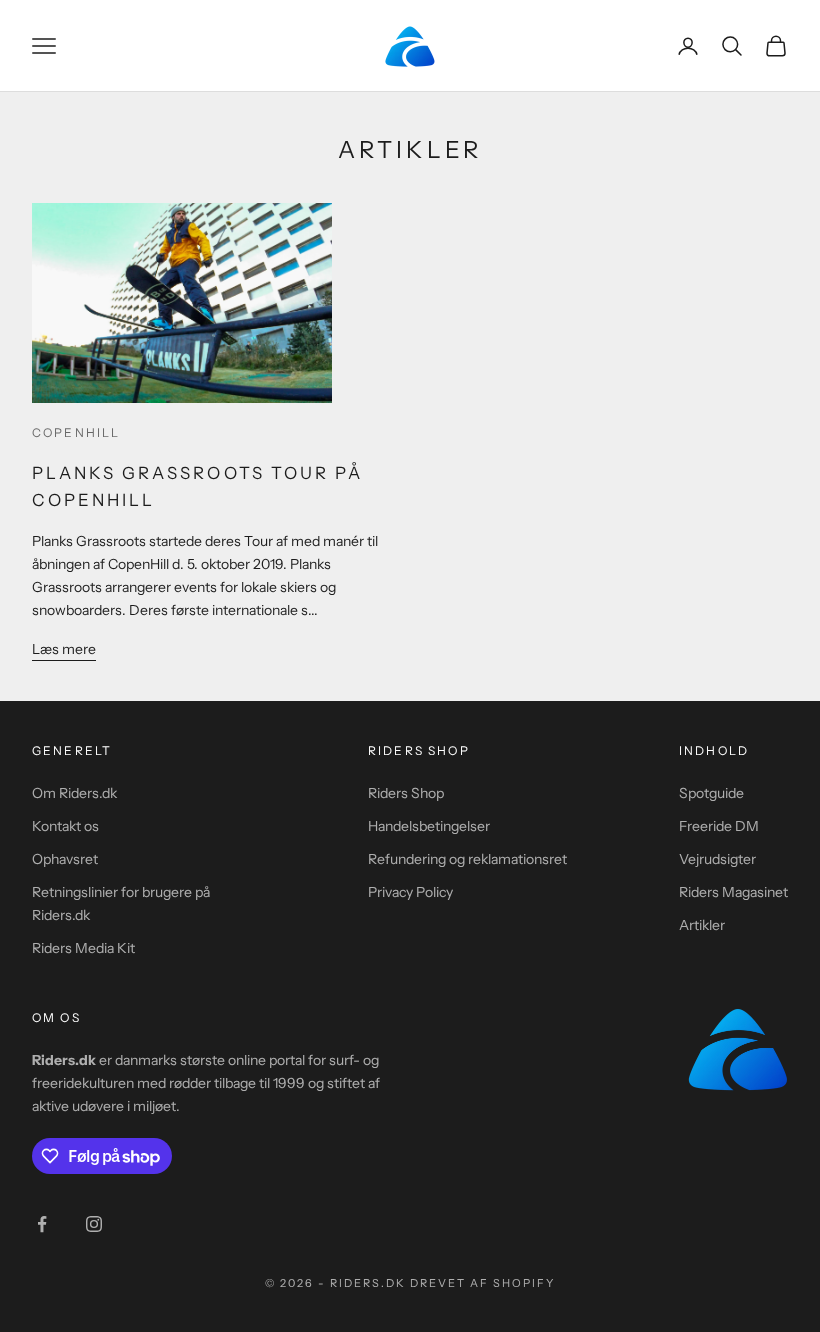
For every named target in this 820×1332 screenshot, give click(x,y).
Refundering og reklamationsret (467, 859)
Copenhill (76, 432)
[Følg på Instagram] (94, 1224)
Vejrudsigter (717, 859)
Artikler (702, 925)
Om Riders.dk (74, 793)
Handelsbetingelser (429, 826)
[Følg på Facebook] (42, 1224)
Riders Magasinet (733, 892)
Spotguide (711, 793)
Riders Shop (406, 793)
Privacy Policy (410, 892)
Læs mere (64, 649)
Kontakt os (65, 826)
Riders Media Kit (83, 948)
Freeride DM (719, 826)
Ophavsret (65, 859)
